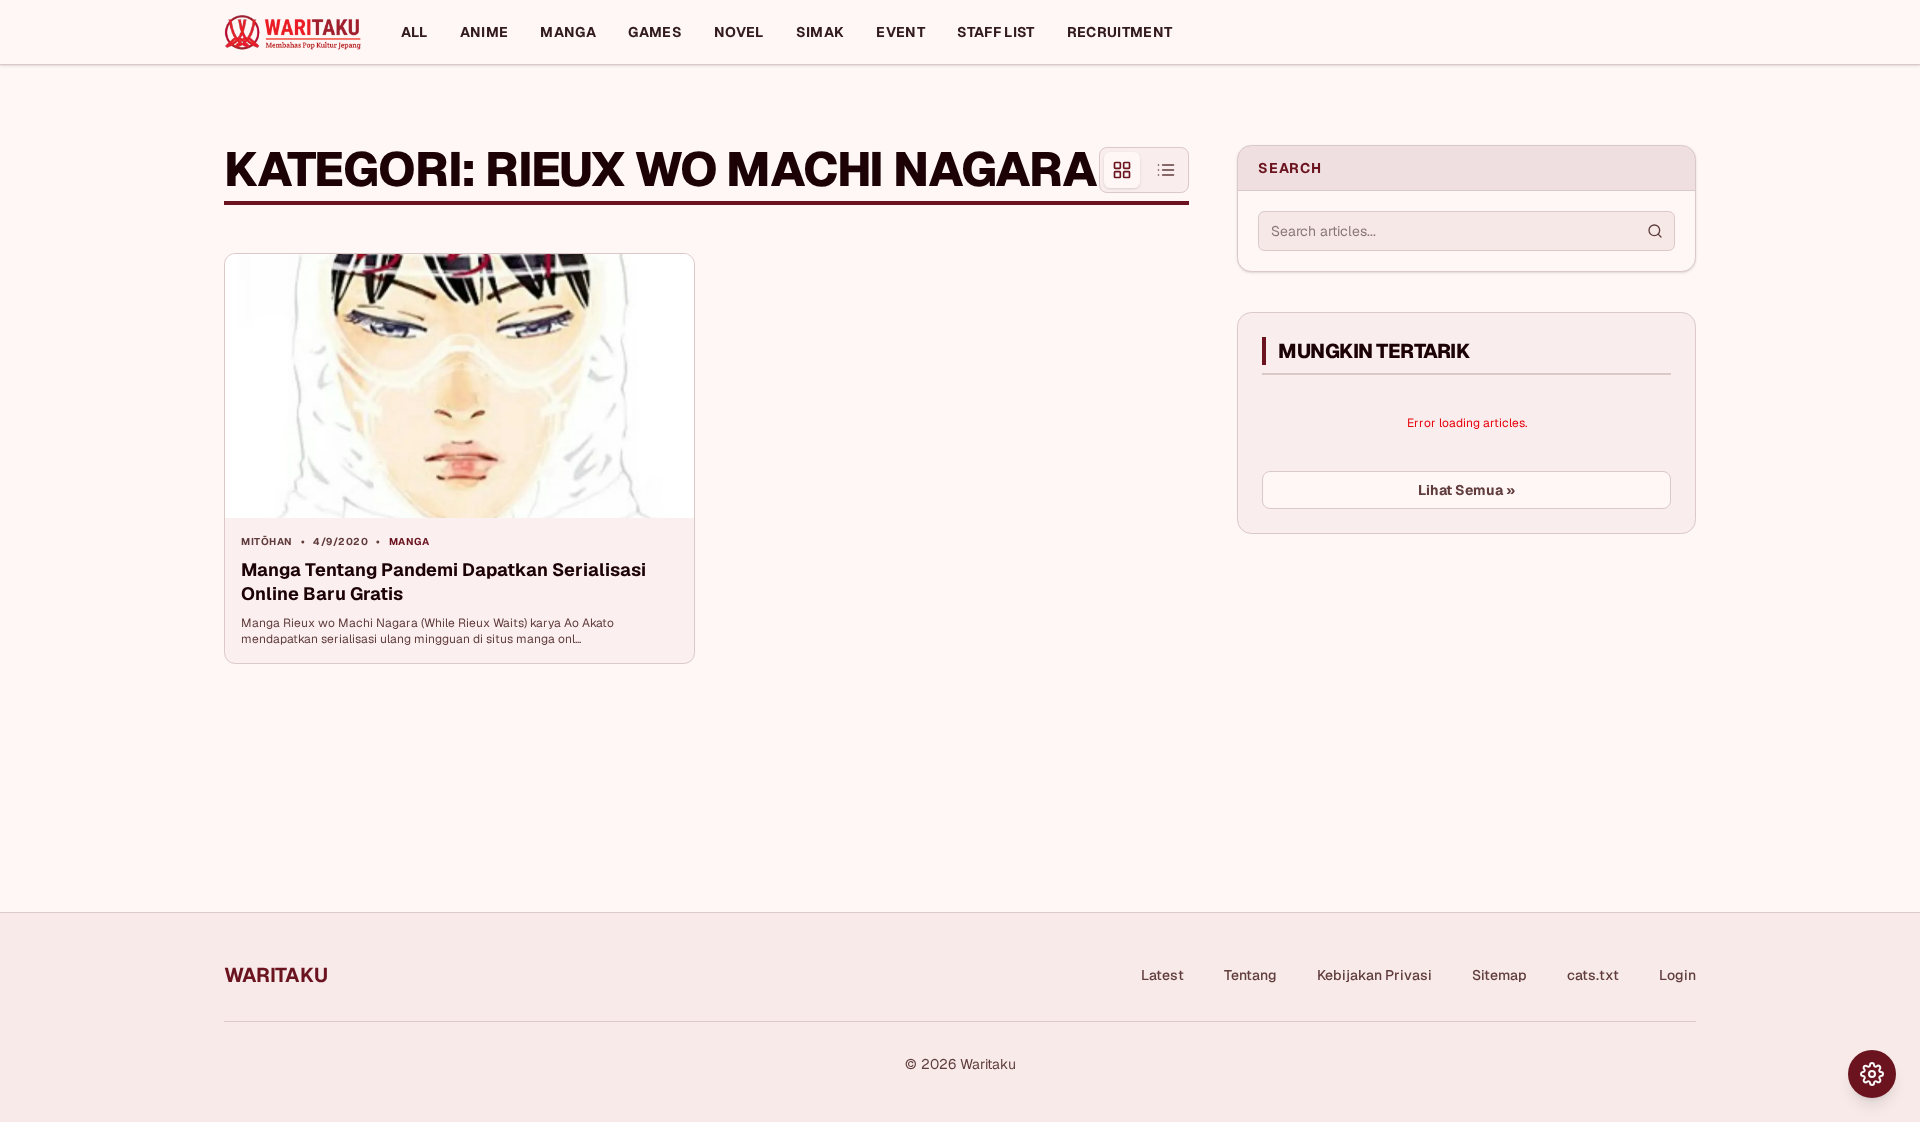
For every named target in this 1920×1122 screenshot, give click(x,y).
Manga (568, 32)
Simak (820, 32)
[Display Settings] (1872, 1074)
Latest (1162, 975)
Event (900, 32)
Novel (739, 32)
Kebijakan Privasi (1374, 975)
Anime (484, 32)
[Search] (1655, 231)
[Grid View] (1122, 170)
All (414, 32)
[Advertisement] (1387, 699)
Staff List (996, 32)
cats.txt (1593, 975)
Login (1677, 975)
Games (655, 32)
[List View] (1166, 170)
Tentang (1250, 975)
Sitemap (1499, 975)
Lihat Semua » (1466, 490)
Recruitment (1120, 32)
